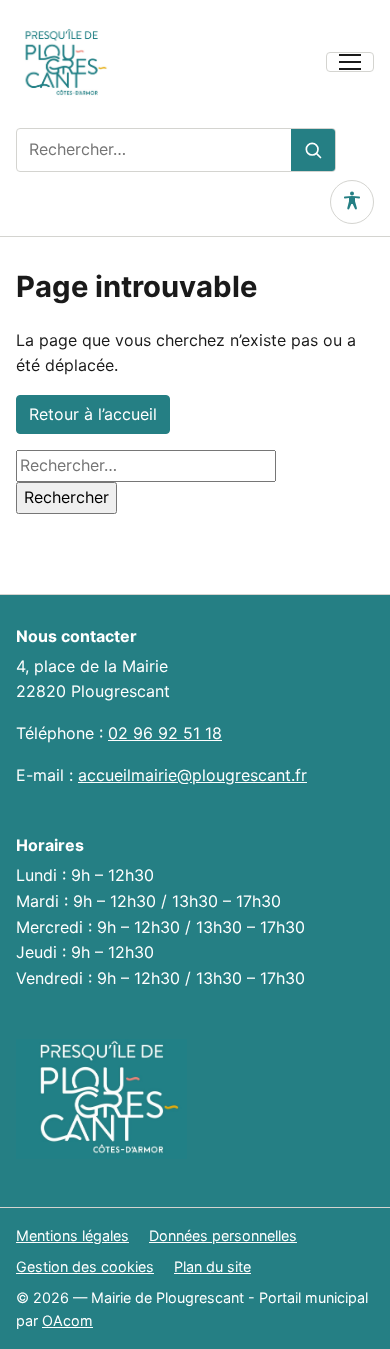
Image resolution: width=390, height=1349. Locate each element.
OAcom (67, 1320)
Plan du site (212, 1266)
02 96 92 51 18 (165, 733)
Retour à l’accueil (93, 414)
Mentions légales (72, 1235)
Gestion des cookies (85, 1266)
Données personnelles (223, 1235)
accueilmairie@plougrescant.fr (192, 775)
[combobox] (154, 150)
